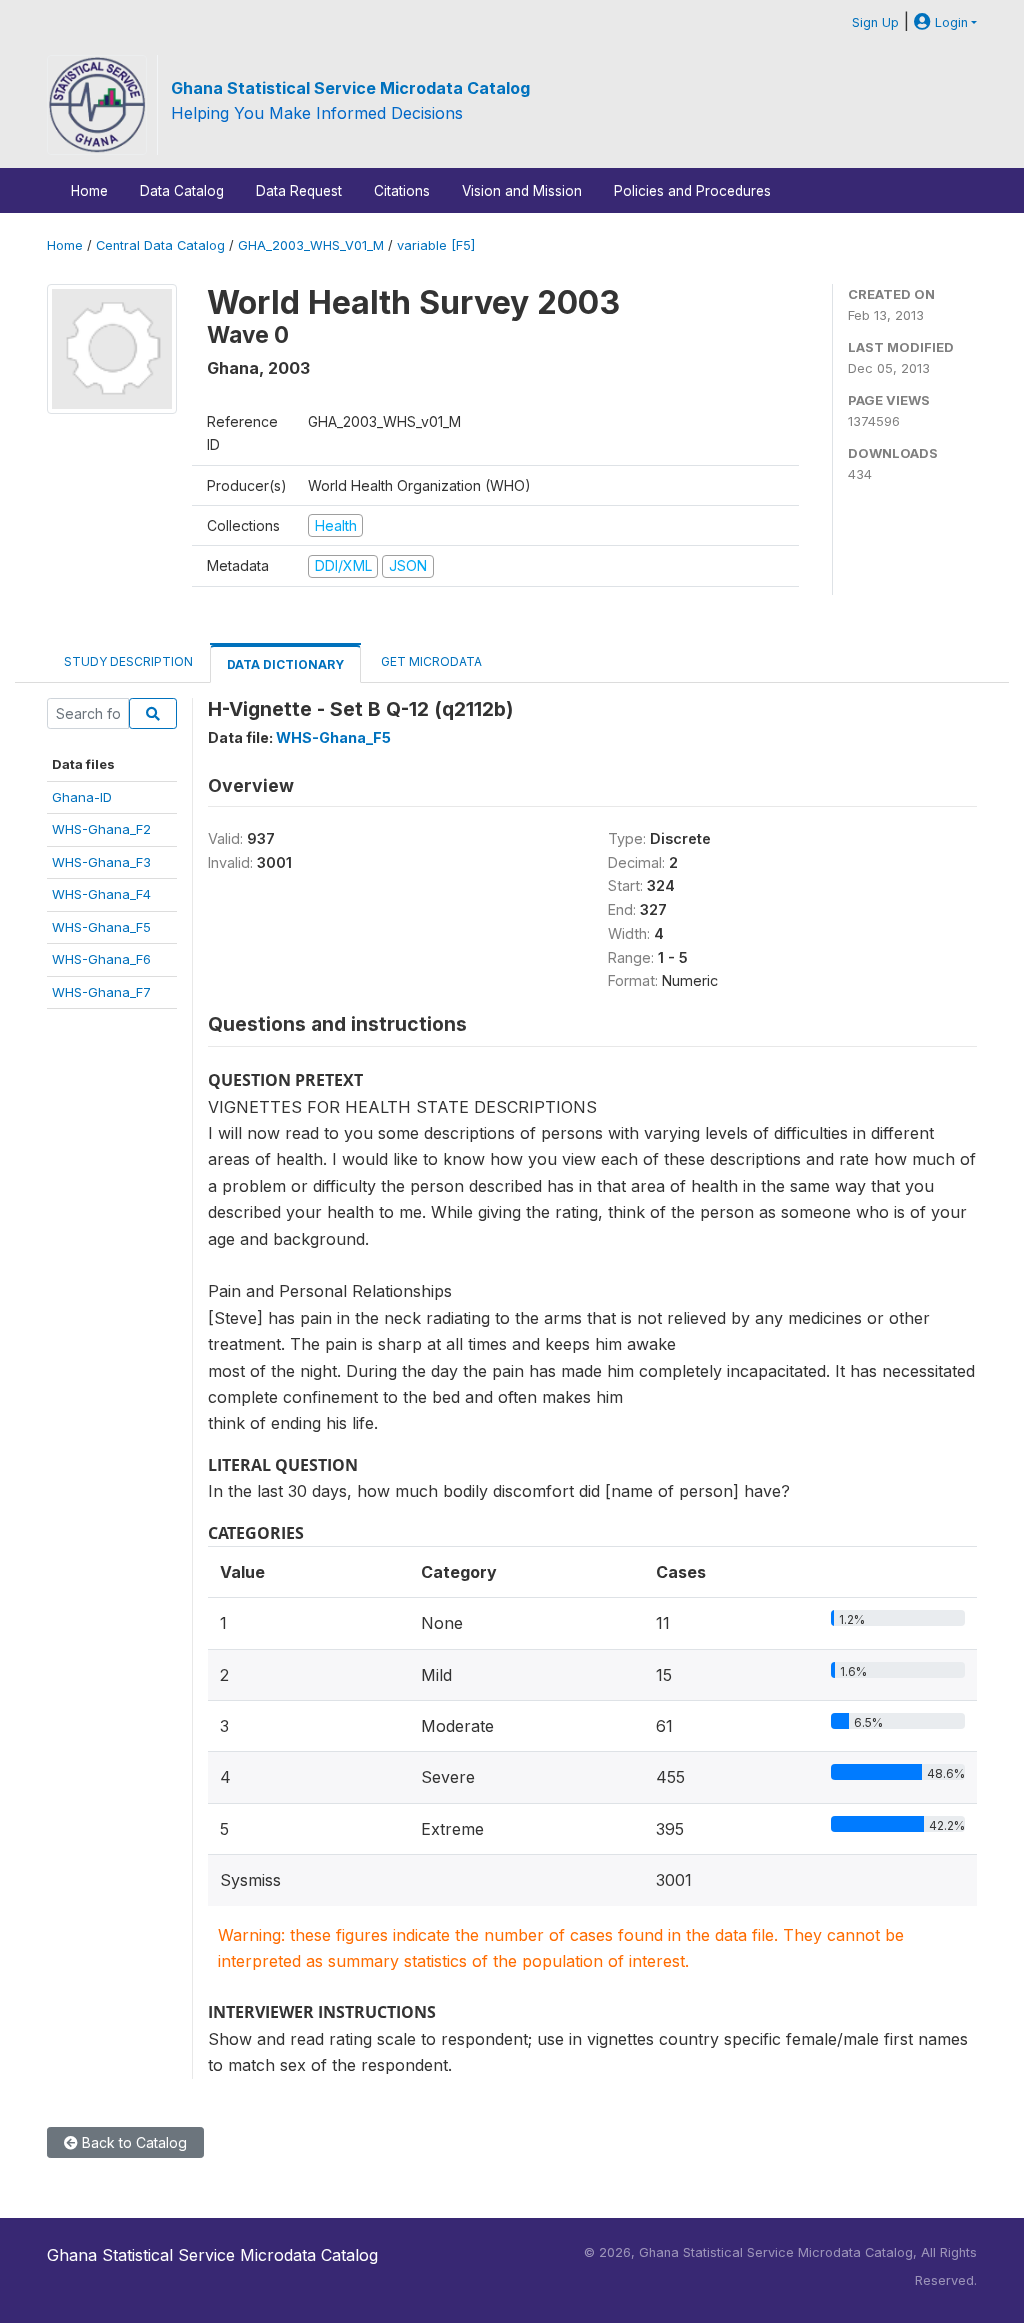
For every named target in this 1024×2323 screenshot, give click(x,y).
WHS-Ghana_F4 (101, 894)
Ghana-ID (82, 797)
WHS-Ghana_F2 (101, 829)
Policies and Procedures (692, 191)
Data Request (299, 191)
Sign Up (875, 22)
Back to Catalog (132, 2142)
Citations (402, 191)
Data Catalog (182, 191)
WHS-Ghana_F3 (101, 862)
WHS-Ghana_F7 (101, 992)
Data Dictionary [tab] (285, 664)
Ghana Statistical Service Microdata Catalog (350, 88)
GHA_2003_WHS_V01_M (311, 245)
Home (89, 191)
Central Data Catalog (160, 245)
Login (949, 22)
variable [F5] (436, 245)
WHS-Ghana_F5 (101, 927)
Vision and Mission (522, 191)
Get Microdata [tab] (430, 661)
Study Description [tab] (128, 661)
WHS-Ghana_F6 (101, 959)
